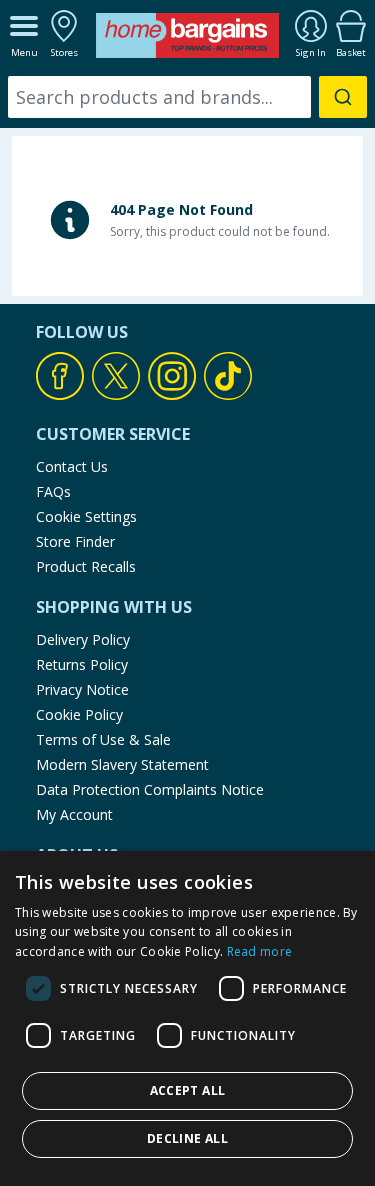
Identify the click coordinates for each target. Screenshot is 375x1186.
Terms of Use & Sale (103, 739)
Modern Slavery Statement (122, 764)
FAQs (53, 491)
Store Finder (75, 541)
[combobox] (187, 97)
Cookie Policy (79, 714)
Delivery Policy (83, 639)
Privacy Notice (82, 689)
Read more (260, 951)
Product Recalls (86, 566)
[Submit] (343, 97)
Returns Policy (82, 664)
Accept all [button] (188, 1090)
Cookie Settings (86, 516)
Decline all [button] (187, 1138)
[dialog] (187, 1018)
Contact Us (72, 466)
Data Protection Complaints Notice (150, 789)
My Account (74, 814)
